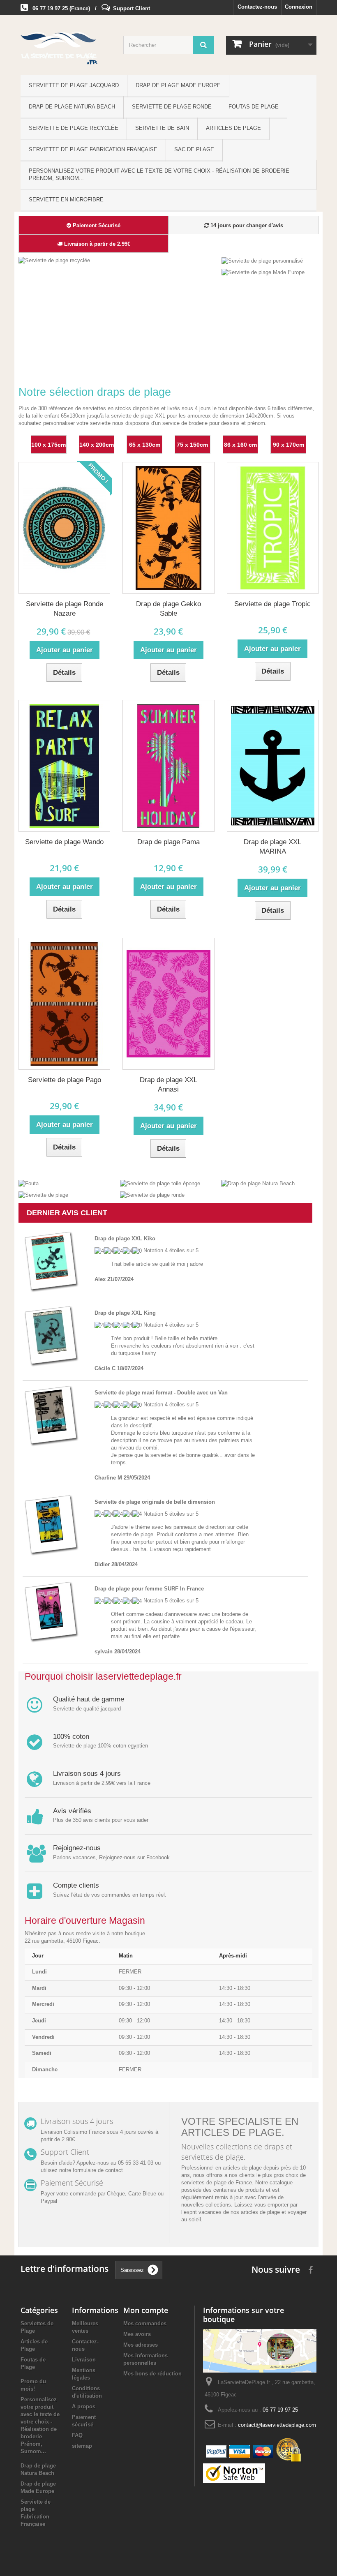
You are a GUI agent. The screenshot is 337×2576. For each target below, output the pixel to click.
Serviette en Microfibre (66, 200)
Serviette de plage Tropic (272, 604)
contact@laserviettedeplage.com (277, 2425)
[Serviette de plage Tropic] (273, 528)
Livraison (84, 2360)
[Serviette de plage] (43, 1195)
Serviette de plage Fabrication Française (93, 149)
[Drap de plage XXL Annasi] (168, 1004)
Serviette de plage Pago (65, 1080)
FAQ (77, 2435)
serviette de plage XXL (138, 416)
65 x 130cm (145, 445)
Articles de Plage (233, 128)
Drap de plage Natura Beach (72, 107)
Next (204, 358)
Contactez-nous (257, 7)
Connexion (299, 7)
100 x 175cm (48, 445)
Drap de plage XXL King (125, 1313)
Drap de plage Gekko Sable (168, 609)
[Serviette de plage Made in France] (142, 315)
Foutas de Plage (254, 107)
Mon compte (146, 2310)
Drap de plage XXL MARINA (272, 847)
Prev (183, 358)
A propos (84, 2406)
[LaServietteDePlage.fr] (66, 48)
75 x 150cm (192, 445)
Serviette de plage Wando (64, 842)
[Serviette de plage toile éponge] (160, 1183)
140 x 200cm (97, 445)
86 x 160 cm (240, 445)
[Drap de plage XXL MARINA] (273, 766)
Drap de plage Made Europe (178, 85)
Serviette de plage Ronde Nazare (65, 609)
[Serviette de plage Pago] (64, 1004)
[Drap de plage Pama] (168, 766)
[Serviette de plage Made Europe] (263, 272)
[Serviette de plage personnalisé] (262, 260)
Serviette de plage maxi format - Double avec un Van (161, 1393)
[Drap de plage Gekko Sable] (168, 528)
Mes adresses (141, 2345)
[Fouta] (29, 1183)
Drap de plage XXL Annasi (168, 1085)
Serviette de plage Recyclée (74, 128)
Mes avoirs (137, 2334)
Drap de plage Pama (168, 842)
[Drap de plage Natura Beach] (258, 1183)
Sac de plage (194, 149)
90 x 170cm (289, 445)
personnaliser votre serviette (77, 423)
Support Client (132, 8)
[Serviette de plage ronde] (152, 1195)
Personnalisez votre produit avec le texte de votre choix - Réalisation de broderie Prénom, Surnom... (159, 174)
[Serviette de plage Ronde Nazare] (64, 528)
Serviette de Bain (162, 128)
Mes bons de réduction (152, 2374)
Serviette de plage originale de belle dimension (155, 1502)
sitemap (82, 2446)
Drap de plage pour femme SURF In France (149, 1589)
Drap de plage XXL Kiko (125, 1238)
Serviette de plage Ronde (172, 107)
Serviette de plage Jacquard (74, 85)
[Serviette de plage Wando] (64, 766)
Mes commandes (145, 2323)
